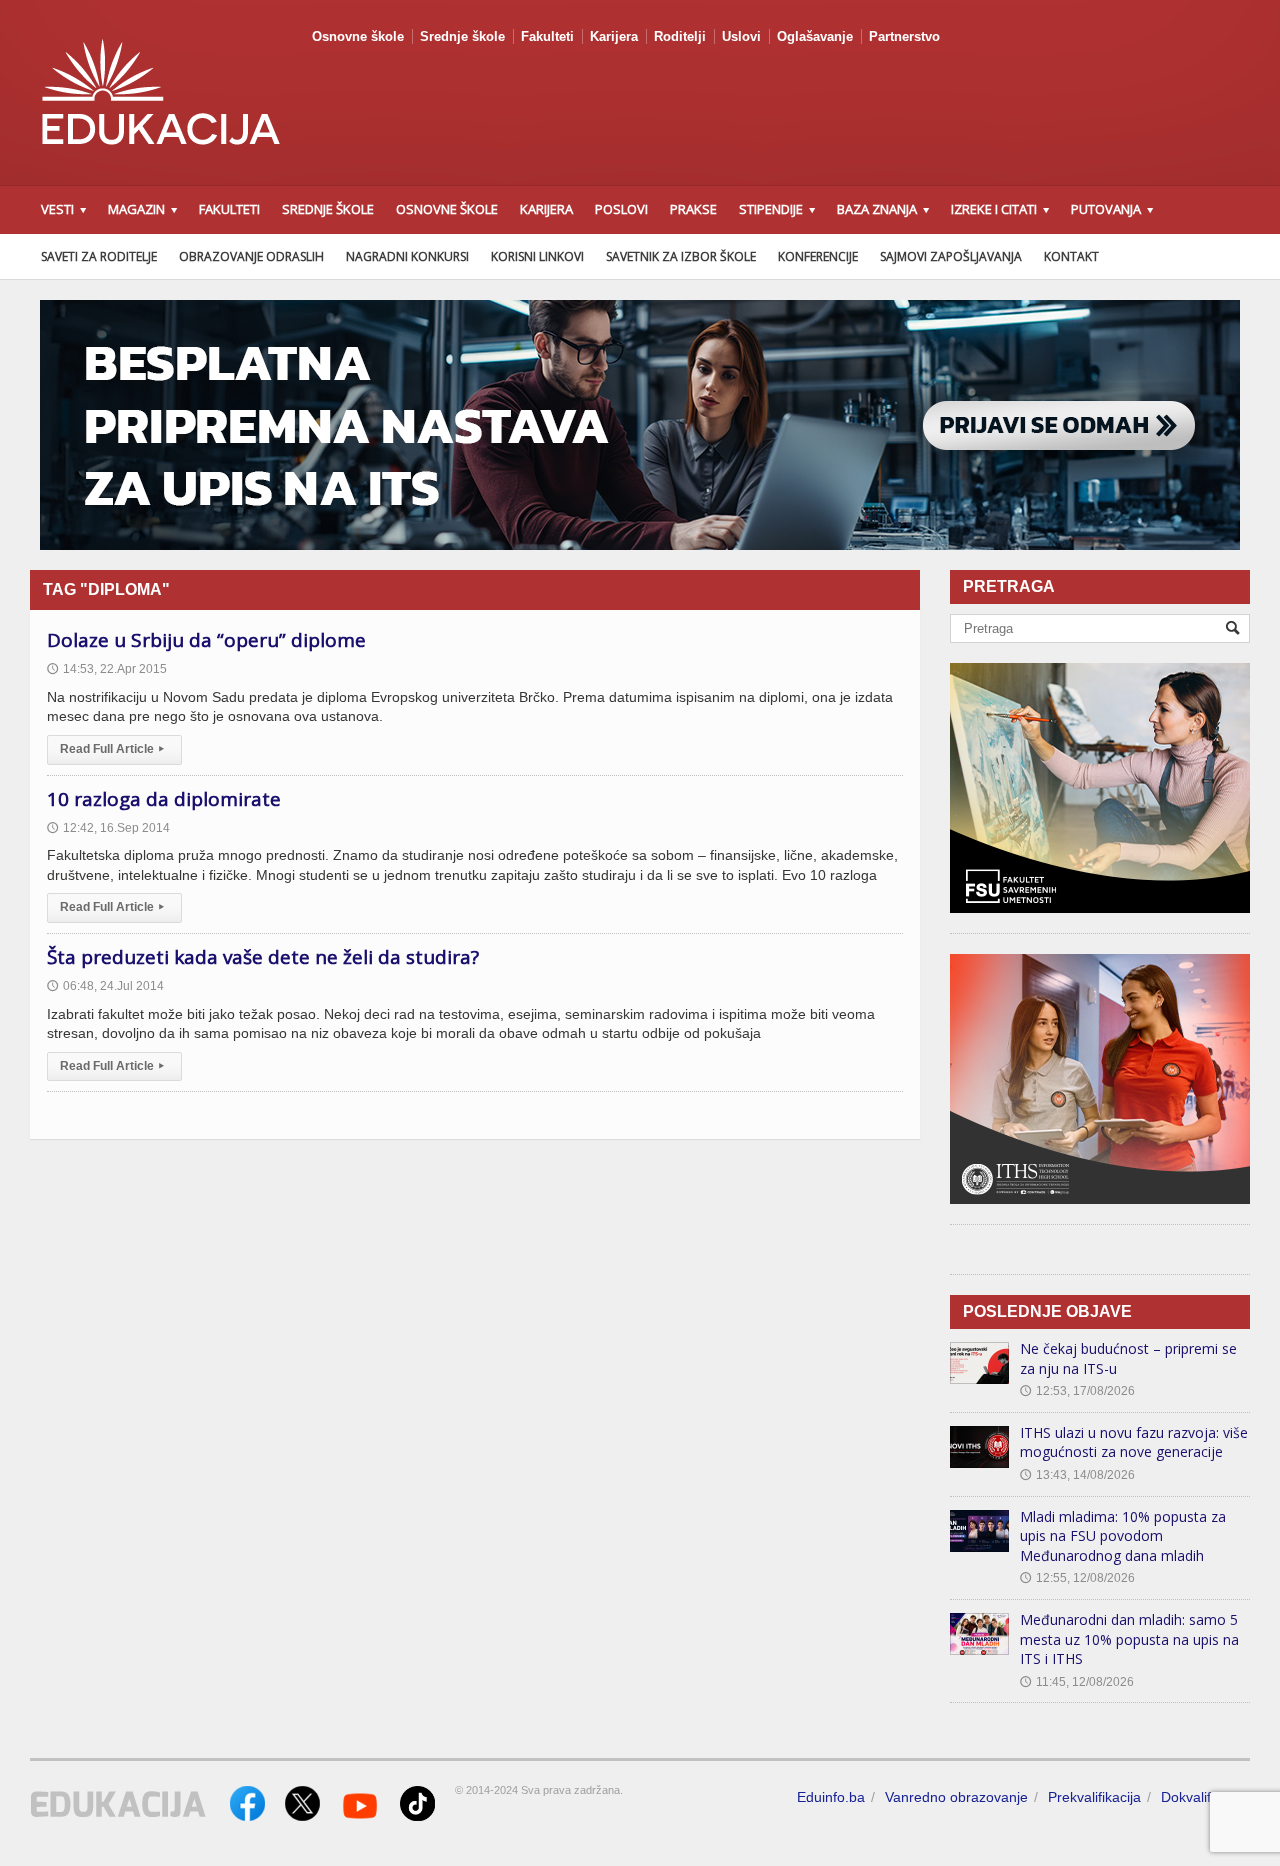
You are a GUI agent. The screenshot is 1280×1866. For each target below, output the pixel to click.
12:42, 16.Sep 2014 (108, 828)
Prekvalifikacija (1094, 1797)
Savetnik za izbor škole (681, 256)
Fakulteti (547, 36)
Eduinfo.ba (831, 1797)
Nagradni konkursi (407, 256)
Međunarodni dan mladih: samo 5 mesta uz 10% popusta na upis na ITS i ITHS (1129, 1639)
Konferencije (818, 256)
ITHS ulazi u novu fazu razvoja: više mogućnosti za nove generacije (1134, 1442)
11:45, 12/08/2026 (1077, 1682)
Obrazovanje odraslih (251, 256)
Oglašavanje (815, 36)
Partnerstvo (904, 36)
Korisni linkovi (537, 256)
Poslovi (621, 209)
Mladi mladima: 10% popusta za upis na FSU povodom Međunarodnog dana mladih (1123, 1536)
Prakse (693, 209)
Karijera (614, 36)
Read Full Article (112, 749)
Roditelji (680, 36)
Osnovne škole (358, 36)
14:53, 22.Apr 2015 (107, 669)
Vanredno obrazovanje (956, 1797)
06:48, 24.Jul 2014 (105, 986)
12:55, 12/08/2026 (1077, 1578)
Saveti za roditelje (99, 256)
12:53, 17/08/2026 (1077, 1391)
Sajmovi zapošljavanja (951, 256)
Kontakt (1071, 256)
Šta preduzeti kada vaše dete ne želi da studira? (263, 957)
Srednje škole (462, 36)
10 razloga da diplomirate (164, 799)
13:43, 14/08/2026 (1077, 1475)
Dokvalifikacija (1205, 1797)
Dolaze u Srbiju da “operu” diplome (206, 640)
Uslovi (741, 36)
